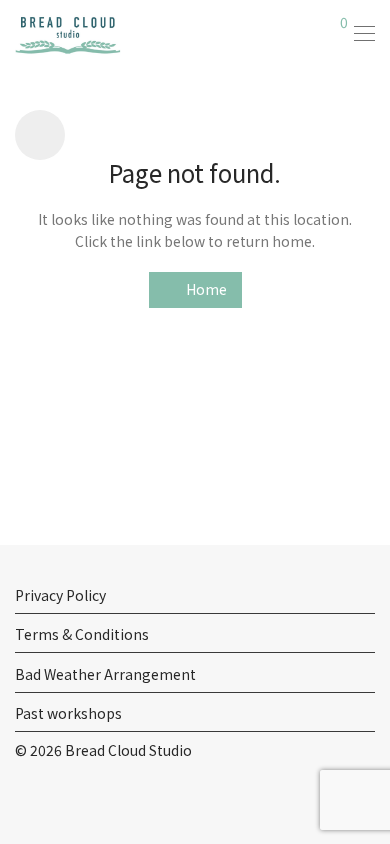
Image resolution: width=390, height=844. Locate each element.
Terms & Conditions (82, 634)
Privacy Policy (60, 595)
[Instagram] (52, 797)
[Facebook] (21, 797)
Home (205, 289)
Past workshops (68, 713)
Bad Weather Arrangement (105, 674)
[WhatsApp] (83, 797)
